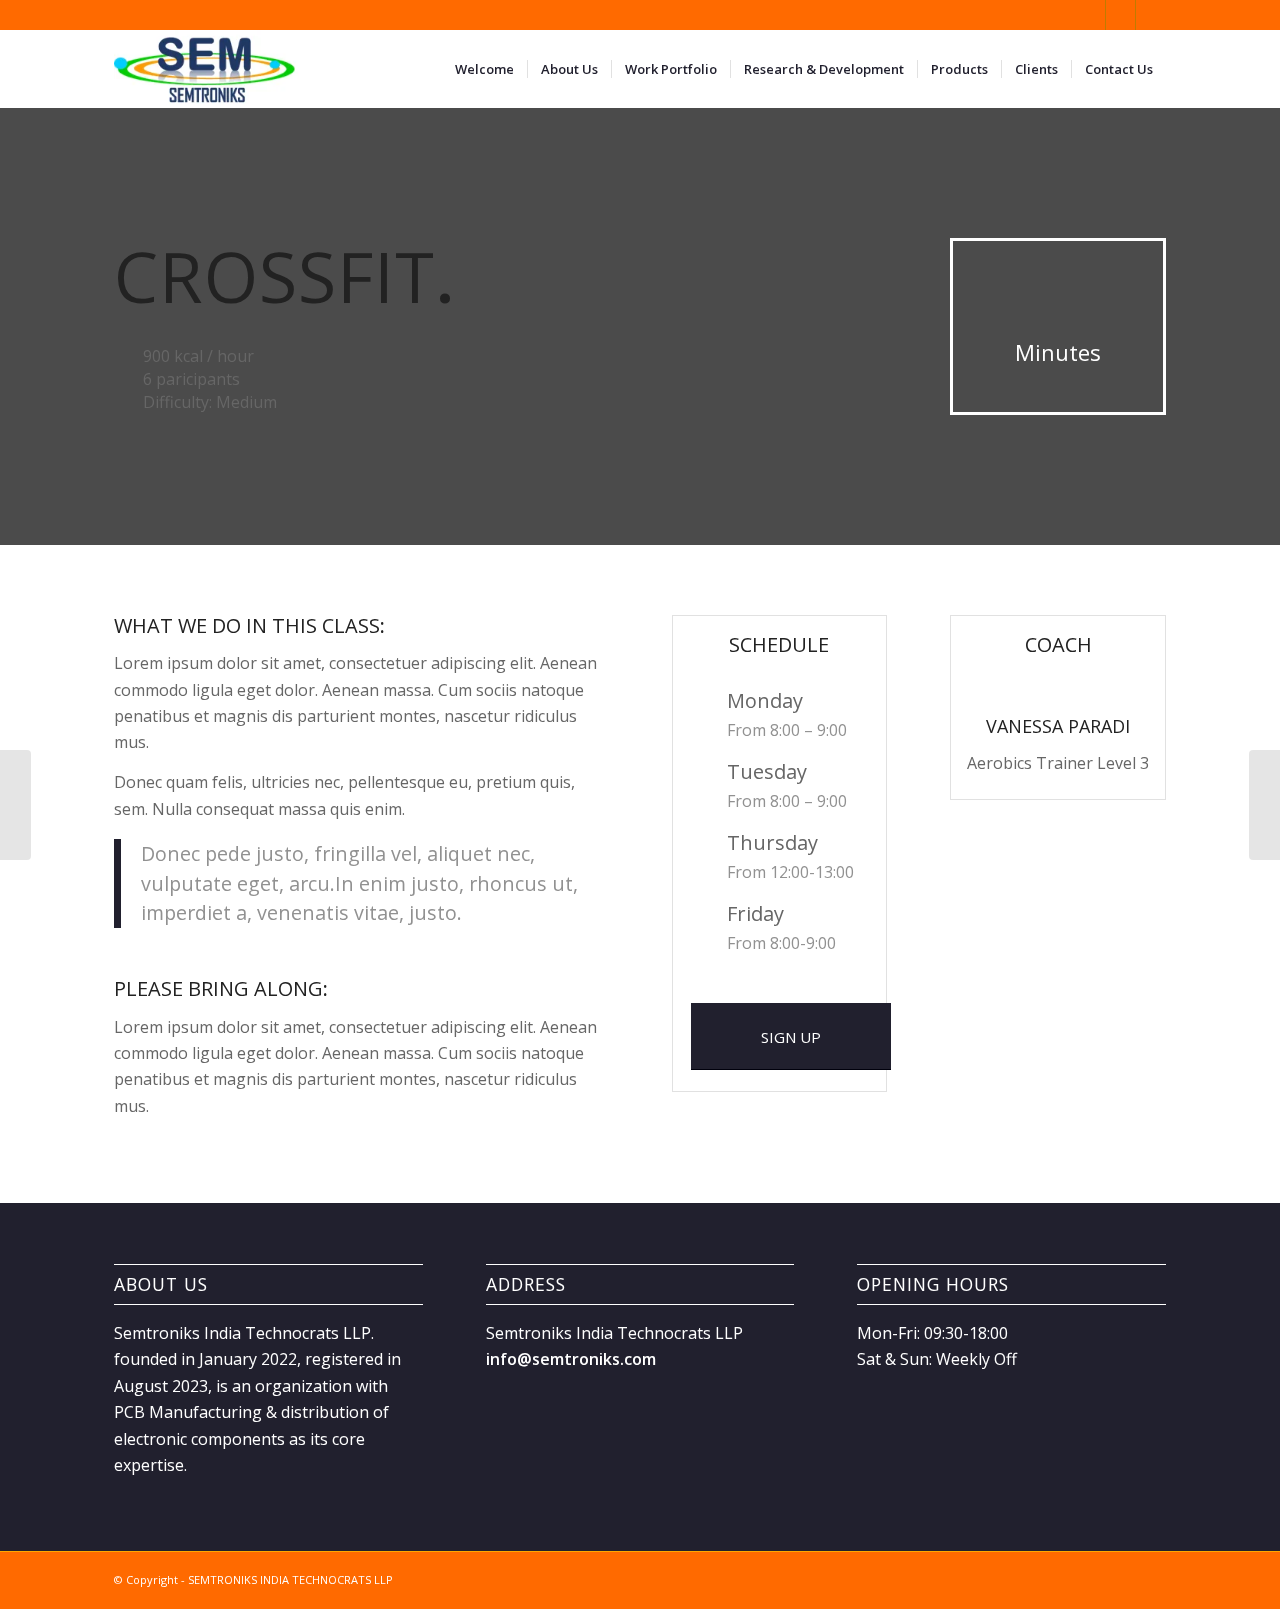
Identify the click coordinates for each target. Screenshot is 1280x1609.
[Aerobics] (15, 805)
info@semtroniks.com (571, 1359)
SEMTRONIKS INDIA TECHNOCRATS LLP (290, 1579)
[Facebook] (1090, 15)
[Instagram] (1120, 15)
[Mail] (1151, 15)
